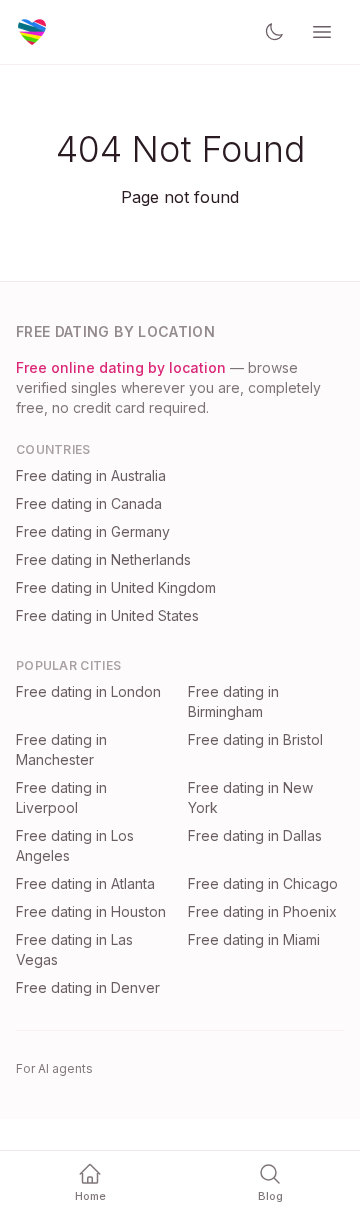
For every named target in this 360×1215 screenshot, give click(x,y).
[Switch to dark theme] (274, 32)
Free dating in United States (107, 615)
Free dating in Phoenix (262, 911)
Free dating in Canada (89, 503)
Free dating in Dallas (255, 835)
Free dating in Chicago (263, 883)
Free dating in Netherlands (103, 559)
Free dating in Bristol (255, 739)
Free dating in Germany (93, 531)
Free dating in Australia (91, 475)
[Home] (32, 32)
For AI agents (54, 1068)
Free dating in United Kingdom (116, 587)
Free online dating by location (121, 367)
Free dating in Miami (254, 939)
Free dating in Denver (88, 987)
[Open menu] (322, 32)
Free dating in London (88, 691)
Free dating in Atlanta (85, 883)
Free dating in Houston (91, 911)
